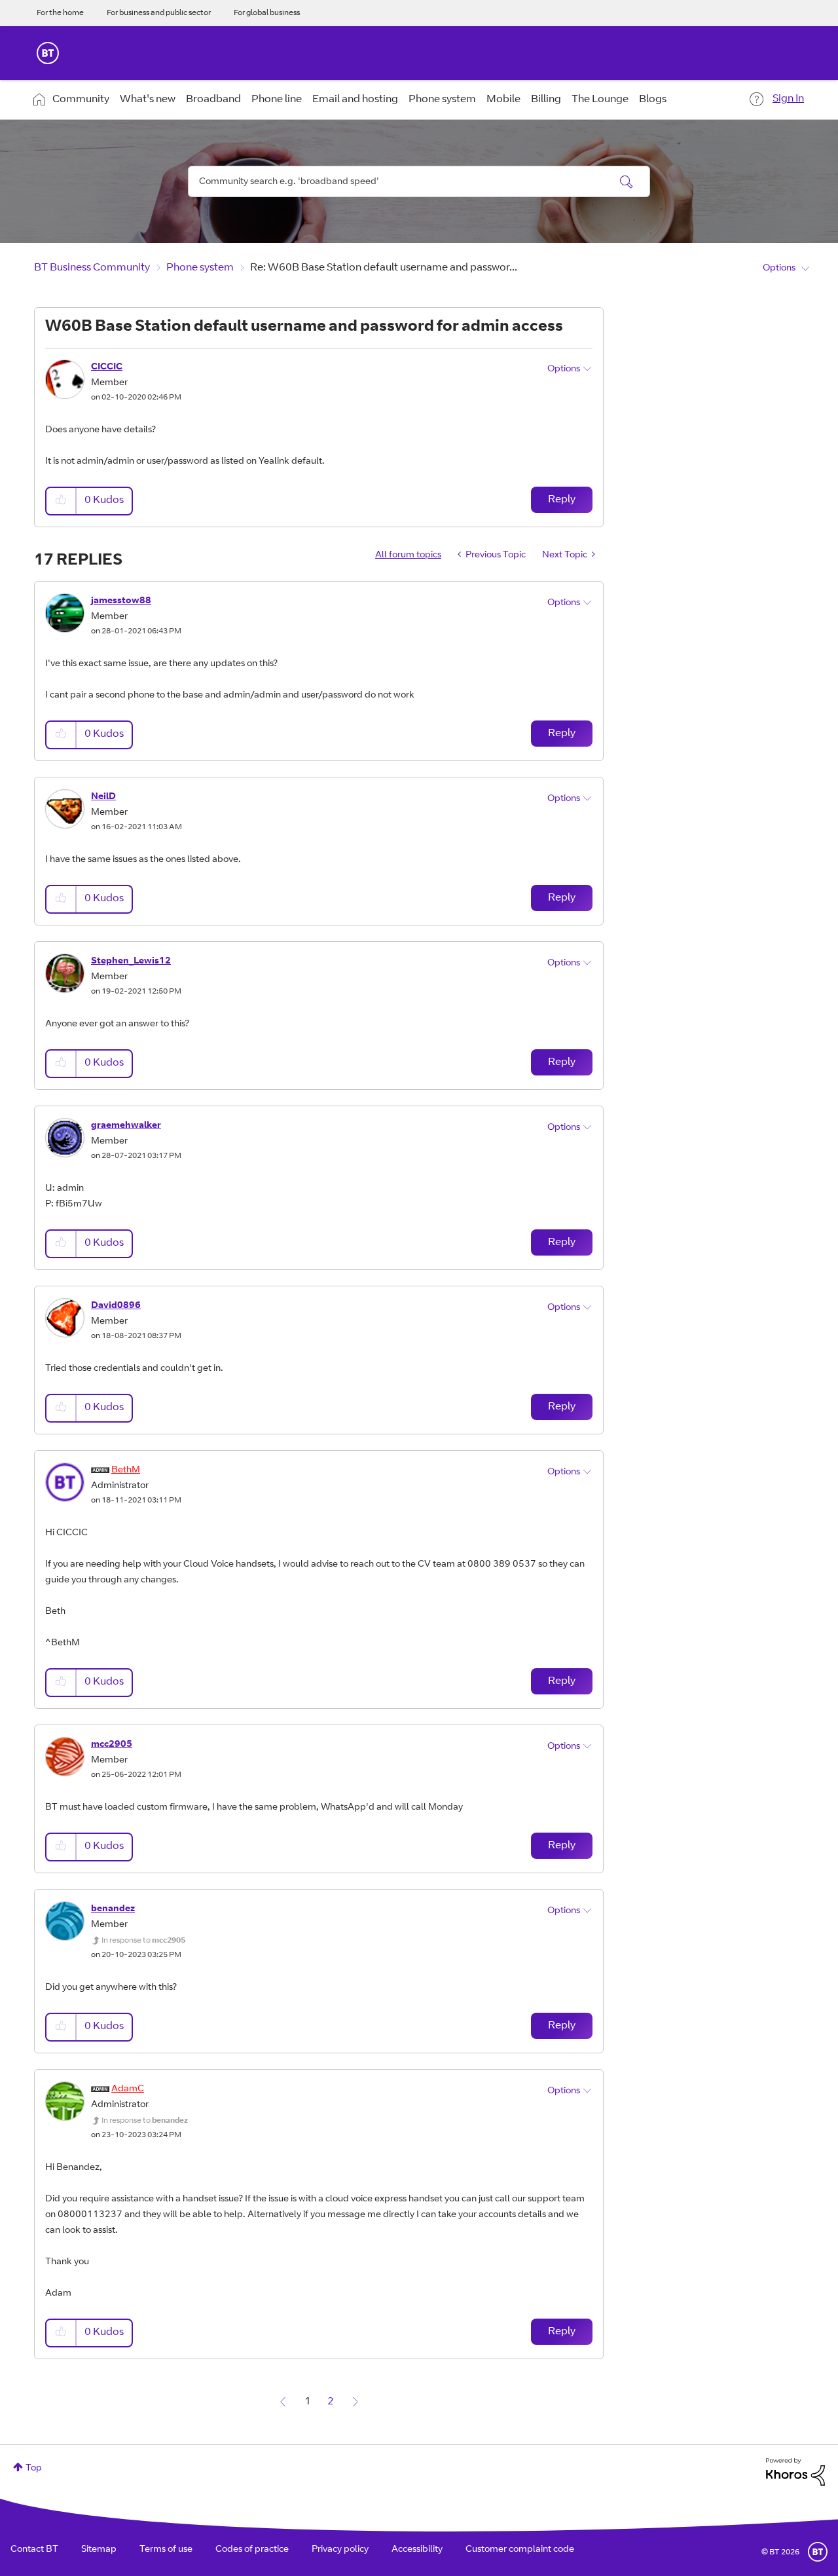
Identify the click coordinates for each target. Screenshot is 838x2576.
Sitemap (99, 2550)
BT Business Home (48, 53)
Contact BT (34, 2550)
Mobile (503, 100)
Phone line (277, 100)
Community (81, 100)
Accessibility (417, 2550)
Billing (546, 100)
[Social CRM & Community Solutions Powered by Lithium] (795, 2472)
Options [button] (779, 269)
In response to (143, 1941)
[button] (62, 501)
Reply (562, 500)
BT (818, 2552)
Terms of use (166, 2550)
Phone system (442, 100)
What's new (148, 100)
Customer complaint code (520, 2550)
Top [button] (34, 2469)
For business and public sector (159, 13)
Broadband (213, 100)
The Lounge (600, 100)
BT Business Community (92, 268)
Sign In (788, 99)
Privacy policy (340, 2550)
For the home (60, 13)
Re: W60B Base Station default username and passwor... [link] (384, 268)
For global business (267, 13)
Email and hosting (355, 100)
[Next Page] (355, 2402)
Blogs (653, 100)
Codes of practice (252, 2550)
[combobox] (419, 181)
